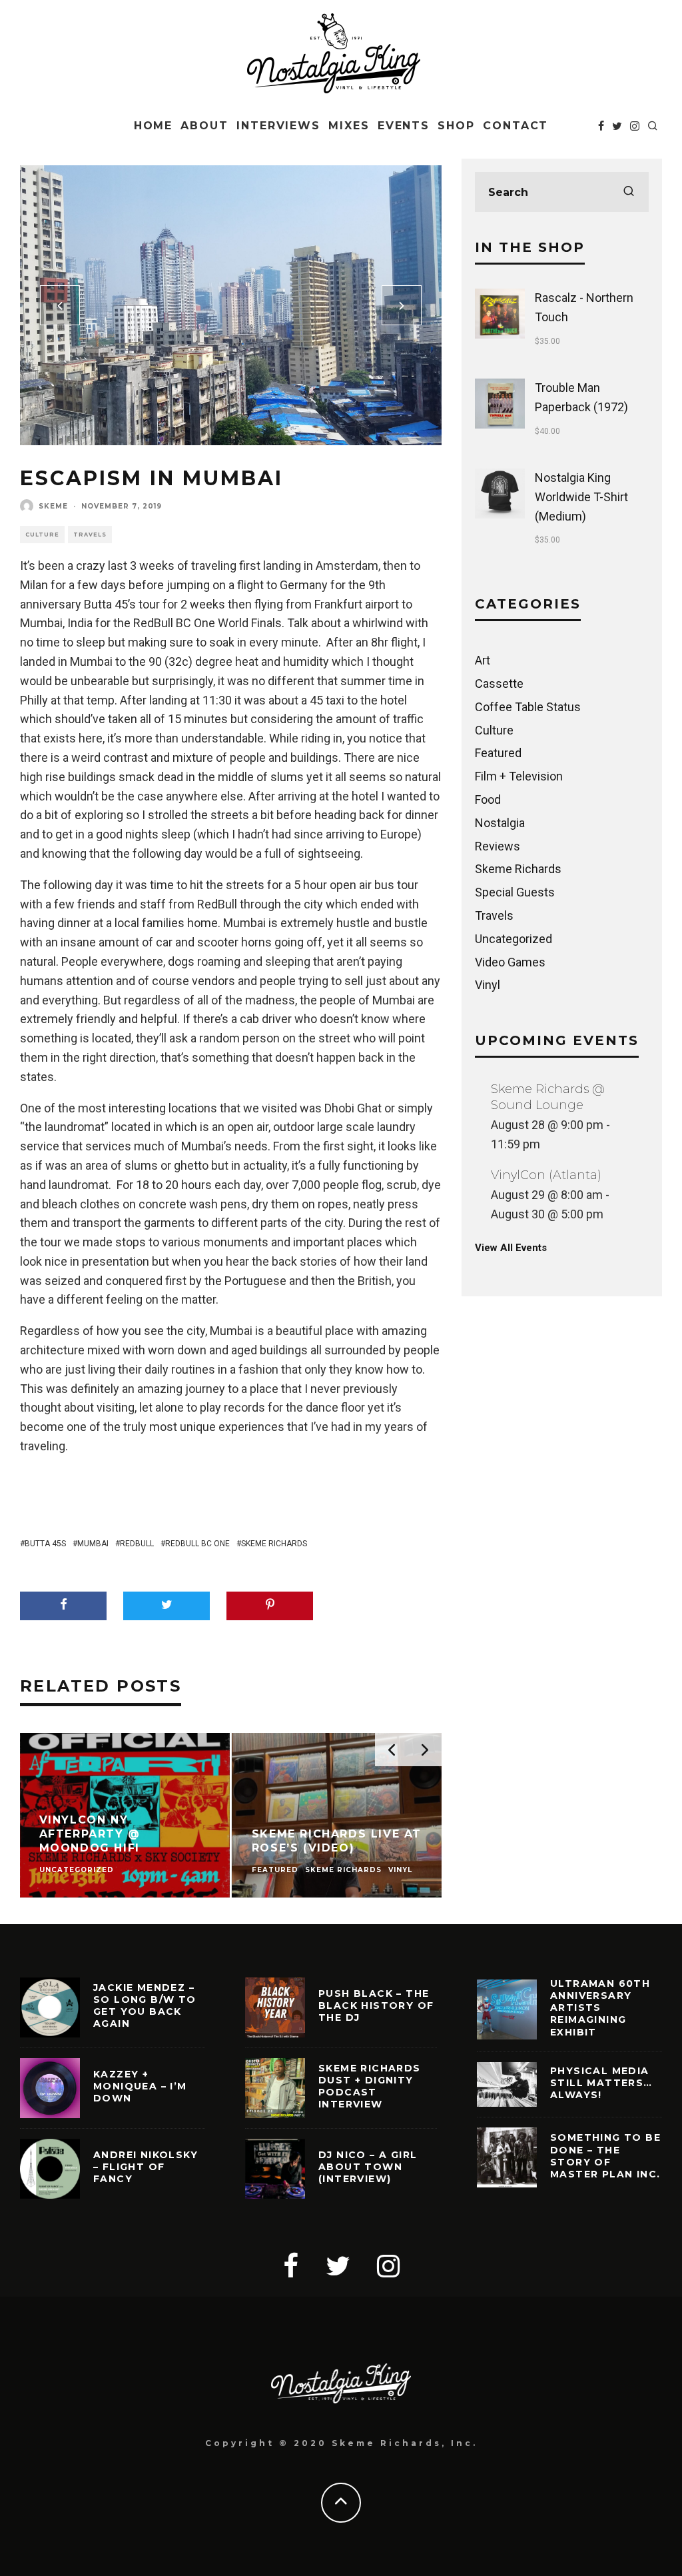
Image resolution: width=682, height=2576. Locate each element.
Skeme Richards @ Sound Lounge (548, 1097)
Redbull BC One (197, 1544)
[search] (629, 192)
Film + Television (519, 776)
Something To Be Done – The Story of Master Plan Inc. (605, 2156)
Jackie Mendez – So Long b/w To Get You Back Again (145, 2006)
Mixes (349, 126)
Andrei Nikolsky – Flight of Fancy (146, 2167)
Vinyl (488, 985)
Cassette (499, 683)
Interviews (278, 126)
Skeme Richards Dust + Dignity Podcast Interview (370, 2086)
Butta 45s (45, 1544)
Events (404, 126)
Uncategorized (513, 939)
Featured (498, 753)
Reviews (498, 846)
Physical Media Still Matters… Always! (601, 2083)
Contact (515, 126)
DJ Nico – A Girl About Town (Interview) (368, 2167)
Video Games (510, 962)
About (204, 126)
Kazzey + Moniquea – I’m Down (140, 2086)
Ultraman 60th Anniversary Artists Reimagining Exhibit (600, 2008)
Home (154, 126)
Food (488, 799)
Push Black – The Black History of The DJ (376, 2005)
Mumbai (93, 1544)
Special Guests (515, 892)
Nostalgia (500, 823)
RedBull (137, 1544)
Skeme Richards (274, 1544)
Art (483, 660)
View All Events (511, 1248)
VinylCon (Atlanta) (546, 1175)
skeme (53, 506)
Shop (456, 126)
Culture (42, 535)
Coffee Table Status (528, 707)
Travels (90, 535)
